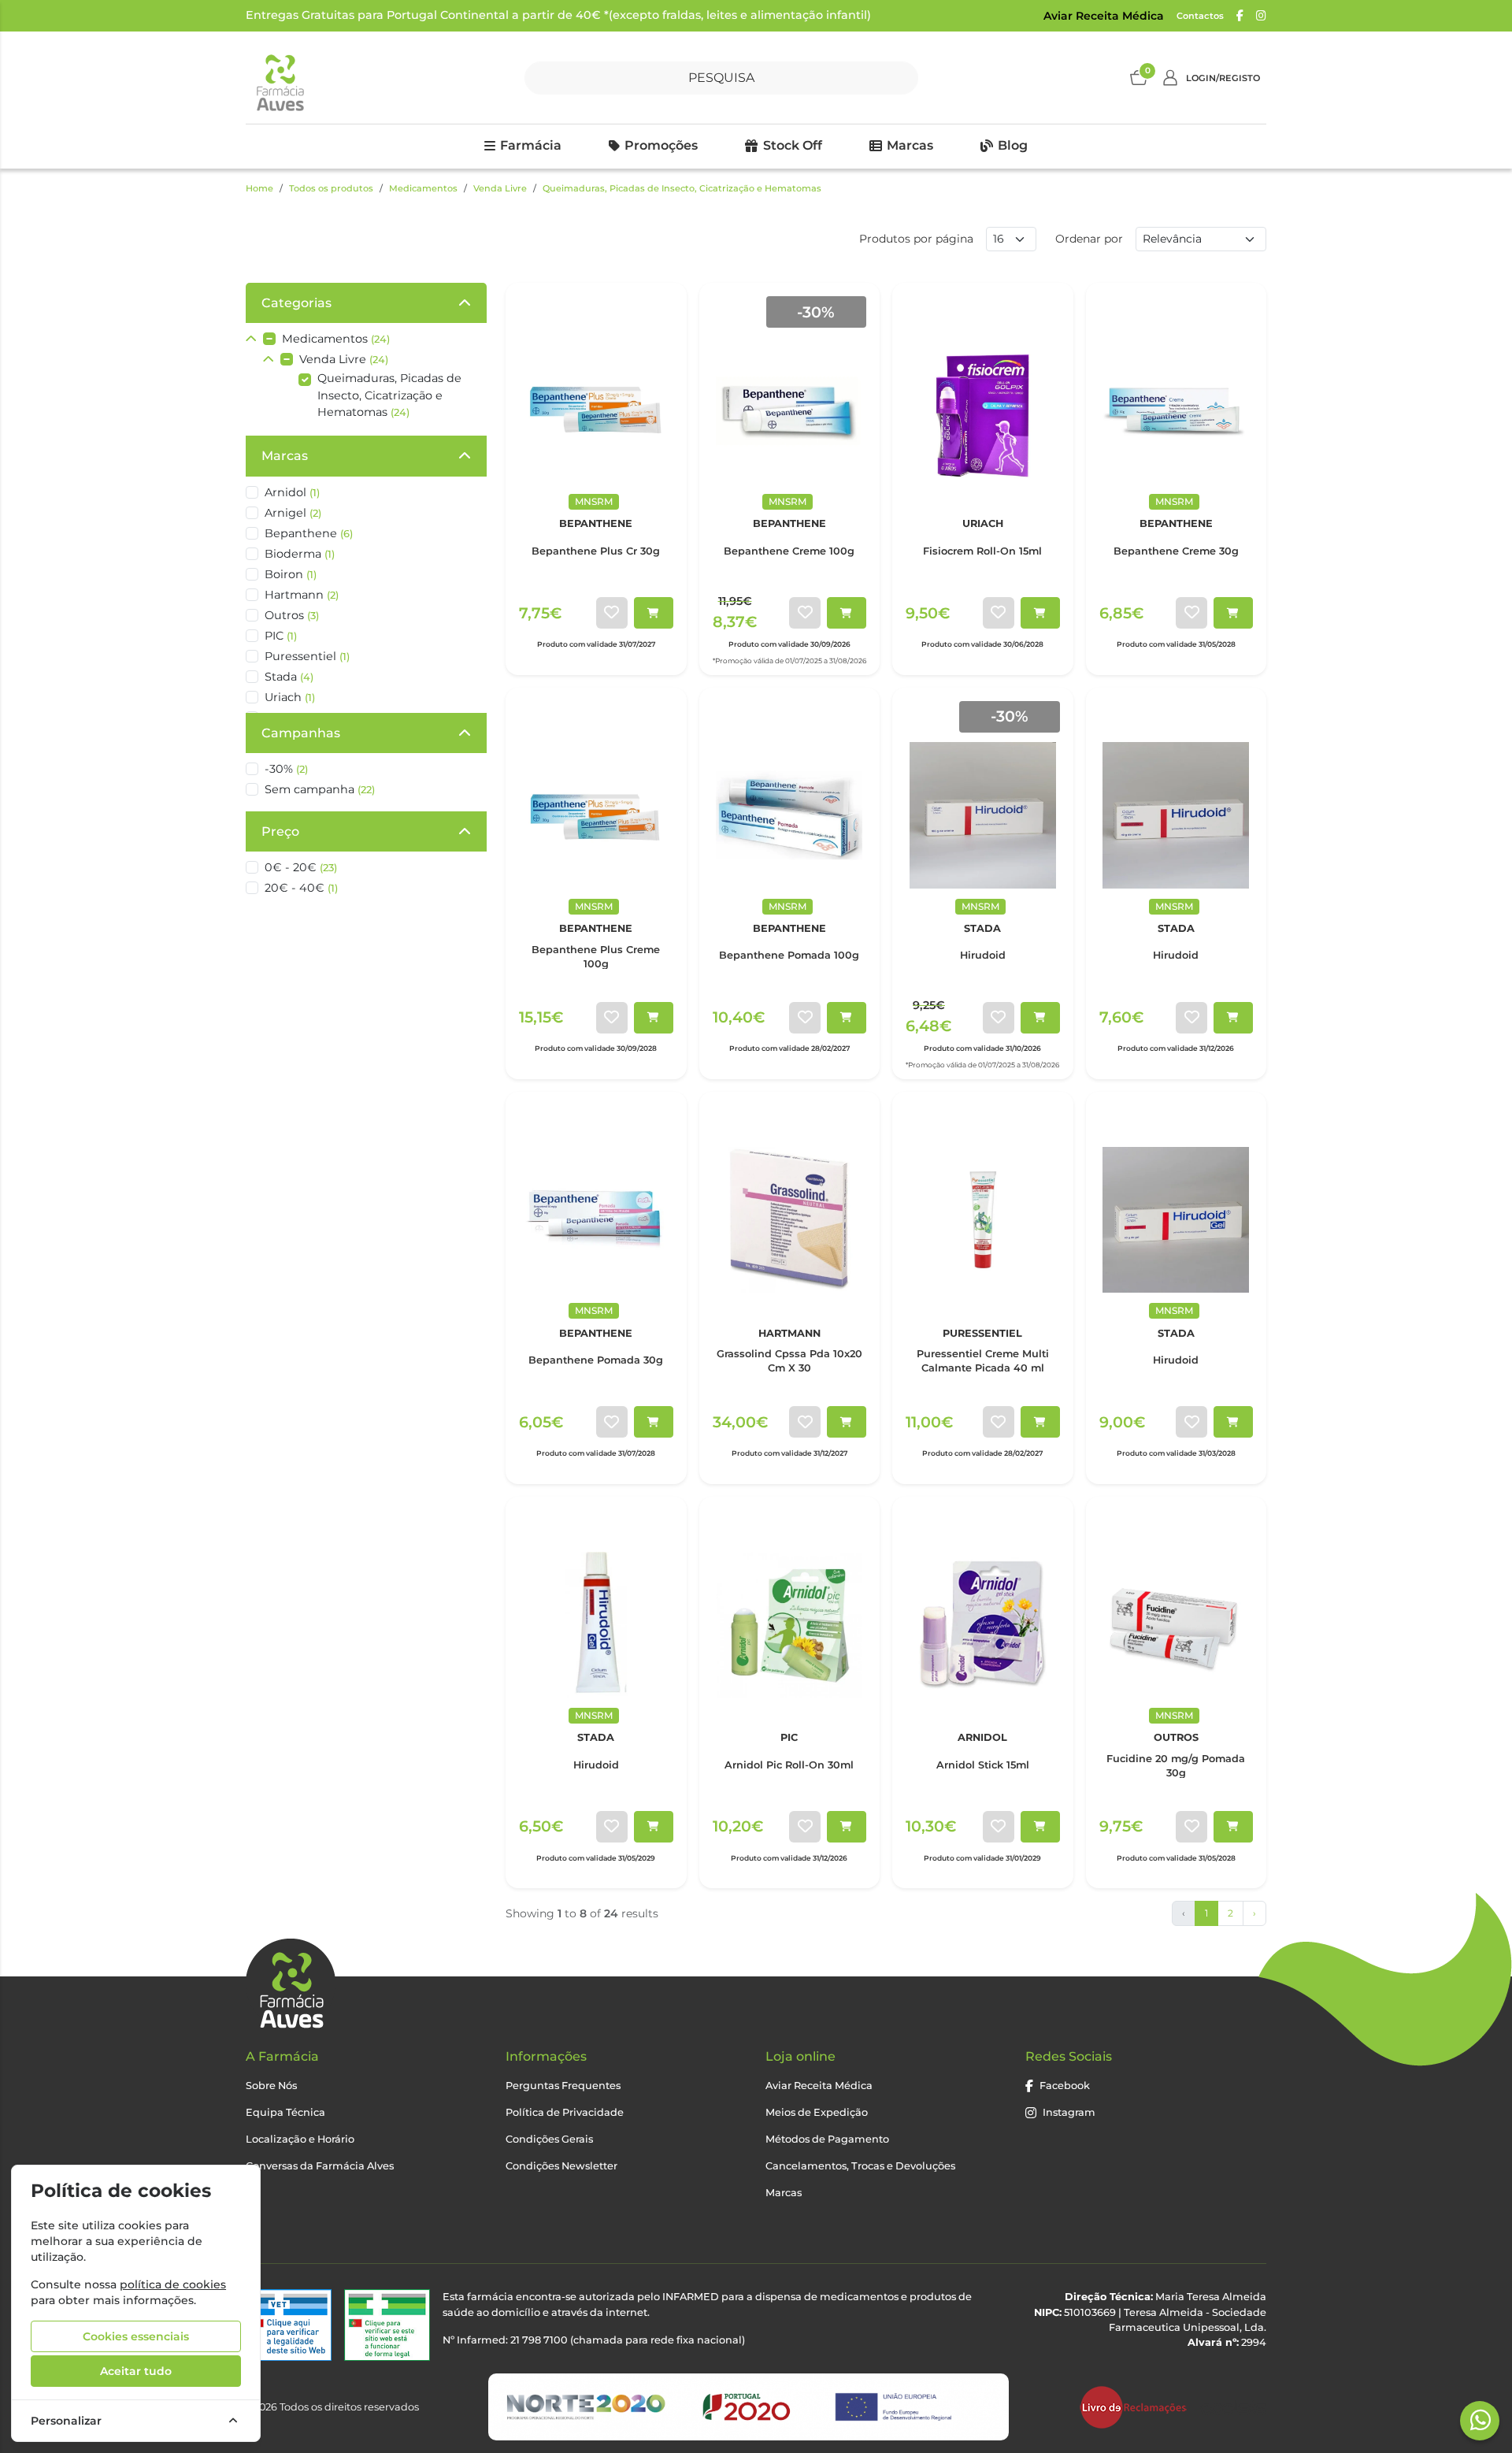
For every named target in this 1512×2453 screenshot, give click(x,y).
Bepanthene (309, 533)
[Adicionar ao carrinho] (654, 613)
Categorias (296, 303)
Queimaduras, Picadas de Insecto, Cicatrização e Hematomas (682, 188)
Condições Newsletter (561, 2166)
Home (259, 188)
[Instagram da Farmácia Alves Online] (1261, 16)
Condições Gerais (549, 2139)
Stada (289, 677)
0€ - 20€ (301, 867)
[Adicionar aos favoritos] (612, 613)
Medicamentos (423, 188)
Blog (1013, 145)
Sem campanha (320, 789)
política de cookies (173, 2284)
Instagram (1069, 2112)
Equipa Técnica (285, 2112)
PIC (281, 636)
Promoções (661, 145)
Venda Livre (500, 188)
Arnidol (292, 492)
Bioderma (300, 554)
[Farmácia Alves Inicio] (279, 78)
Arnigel (293, 513)
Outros (292, 615)
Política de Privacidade (565, 2112)
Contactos (1200, 16)
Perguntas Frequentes (563, 2086)
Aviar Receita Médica (1104, 16)
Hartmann (302, 595)
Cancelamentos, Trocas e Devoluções (860, 2166)
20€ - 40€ (301, 888)
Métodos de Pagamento (827, 2139)
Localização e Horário (300, 2139)
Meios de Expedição (817, 2112)
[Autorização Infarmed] (387, 2325)
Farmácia (531, 145)
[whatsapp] (1480, 2420)
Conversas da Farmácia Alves (320, 2166)
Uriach (290, 697)
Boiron (291, 574)
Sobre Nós (271, 2086)
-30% (286, 769)
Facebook (1065, 2086)
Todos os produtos (331, 188)
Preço (280, 831)
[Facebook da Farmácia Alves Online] (1240, 16)
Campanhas (301, 733)
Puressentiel (307, 656)
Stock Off (793, 145)
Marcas (910, 145)
